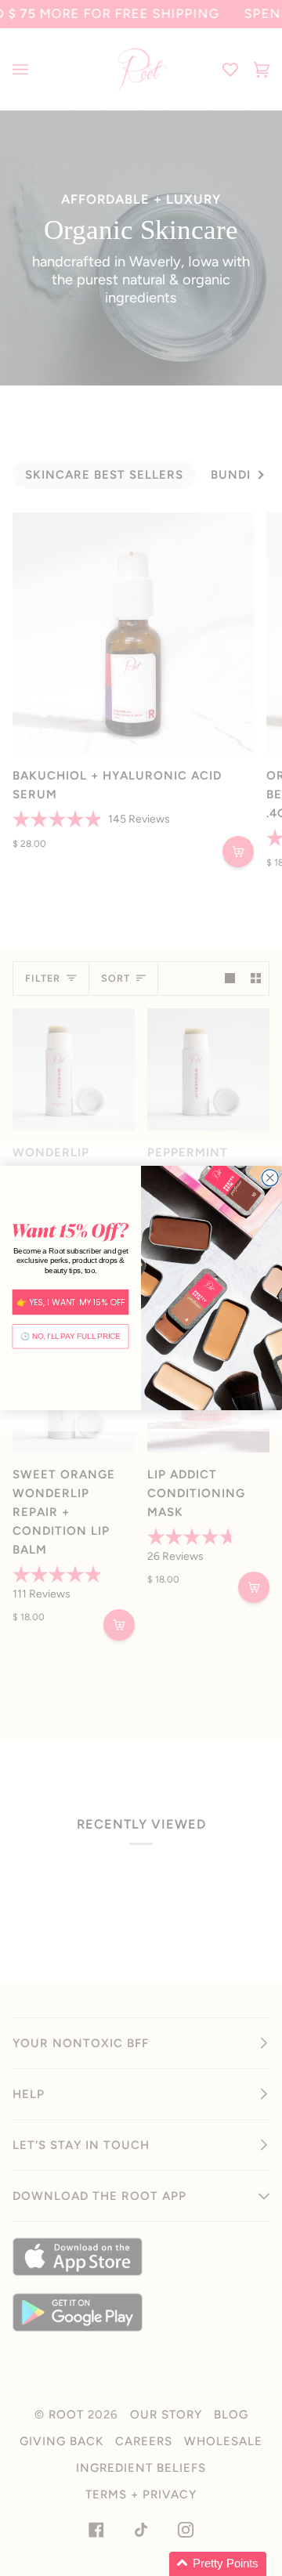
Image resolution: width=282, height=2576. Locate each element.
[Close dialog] (270, 1178)
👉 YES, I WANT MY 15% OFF (71, 1302)
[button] (218, 2564)
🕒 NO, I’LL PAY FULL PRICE (70, 1337)
